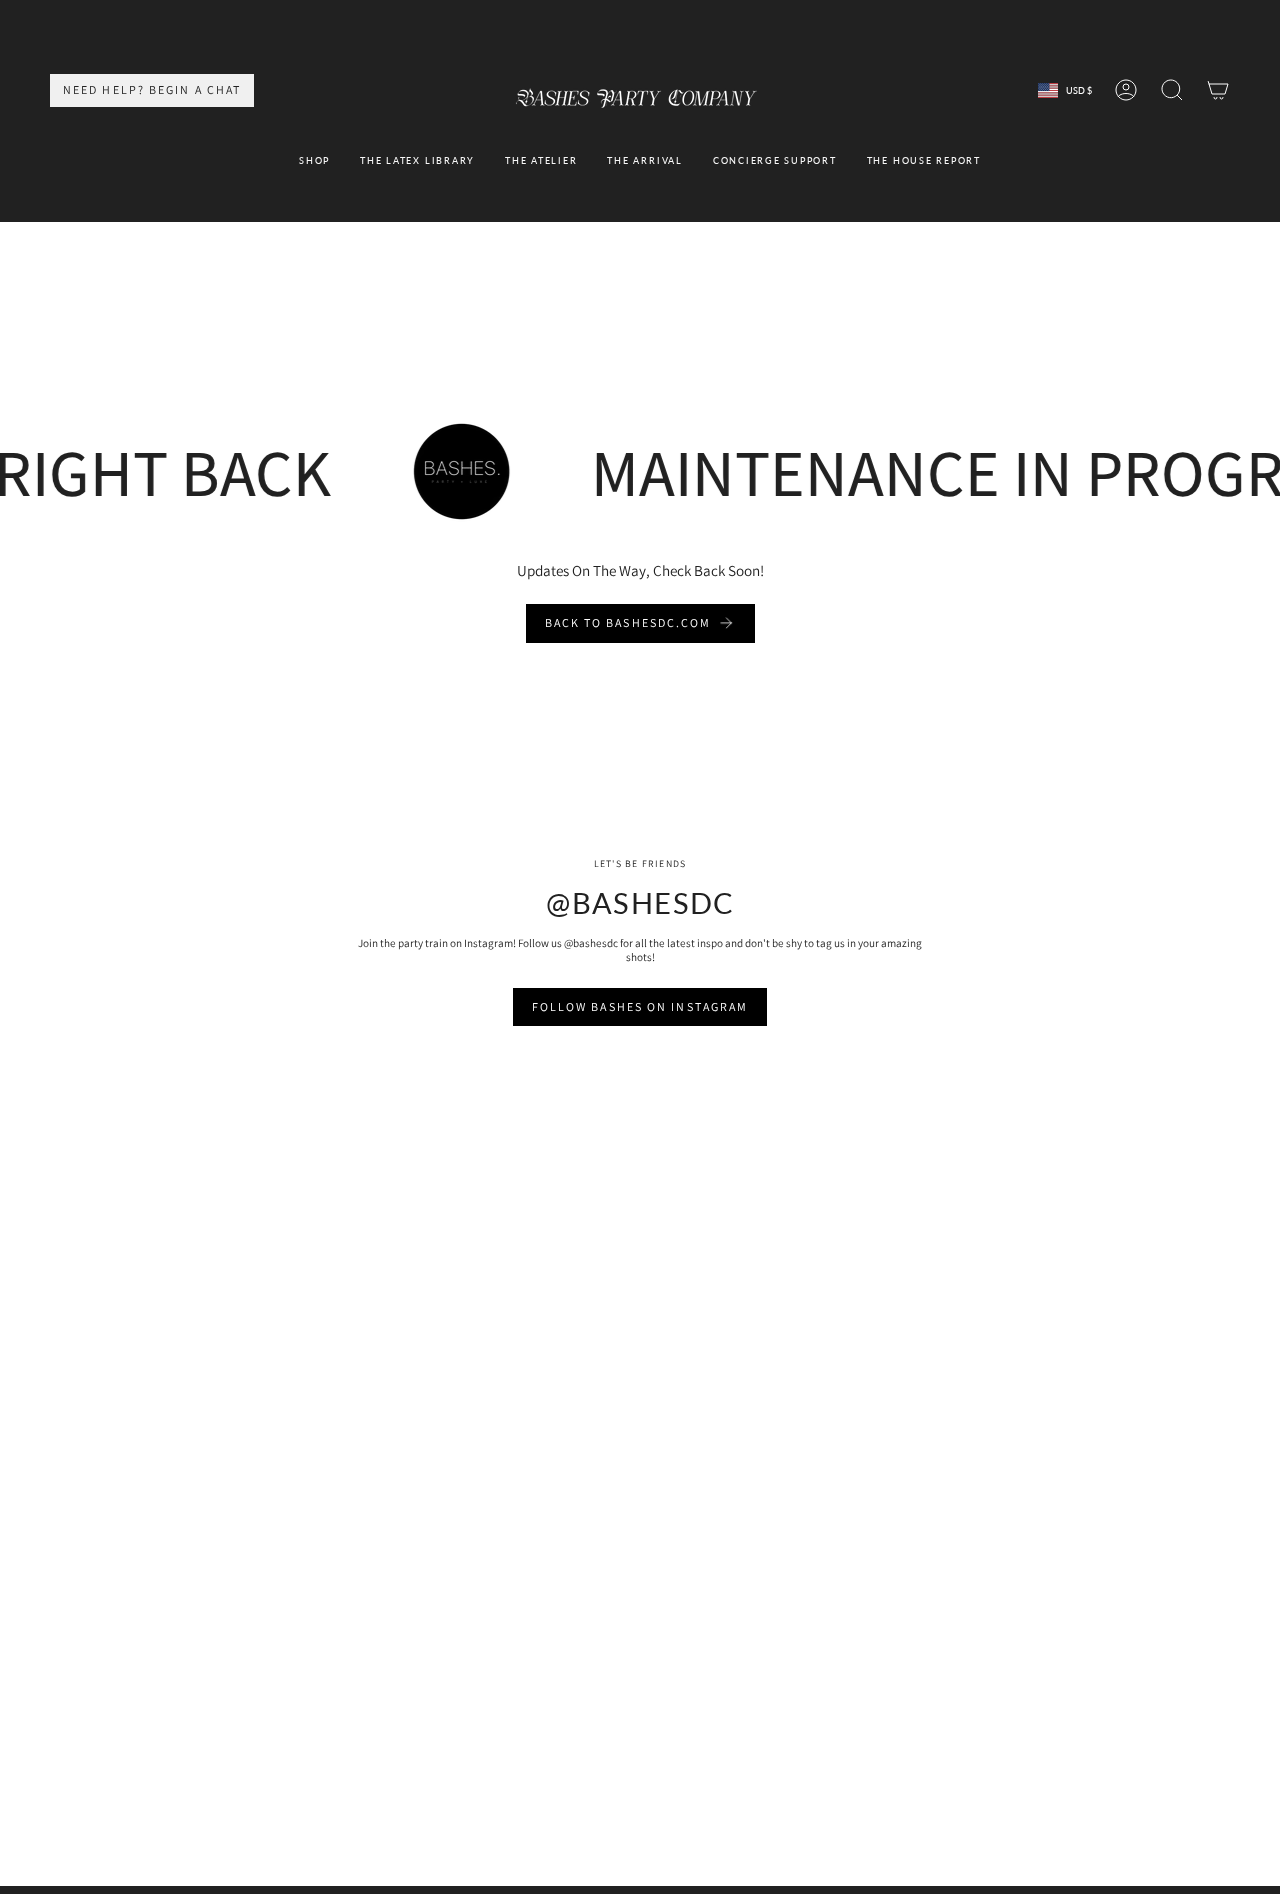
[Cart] (1218, 90)
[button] (314, 161)
